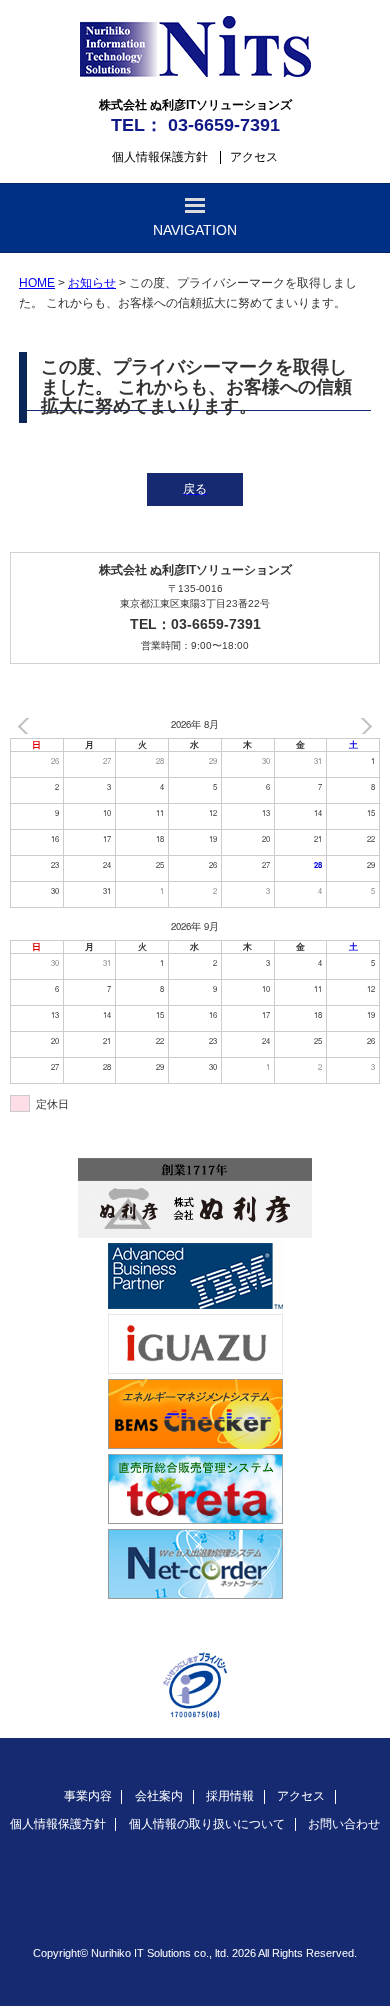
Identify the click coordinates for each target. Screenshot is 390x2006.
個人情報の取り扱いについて (207, 1824)
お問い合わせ (344, 1824)
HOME (37, 283)
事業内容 (88, 1796)
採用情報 (230, 1796)
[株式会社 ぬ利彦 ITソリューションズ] (195, 73)
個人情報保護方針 (160, 157)
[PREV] (29, 726)
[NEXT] (361, 726)
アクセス (254, 157)
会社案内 (159, 1796)
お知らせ (92, 283)
